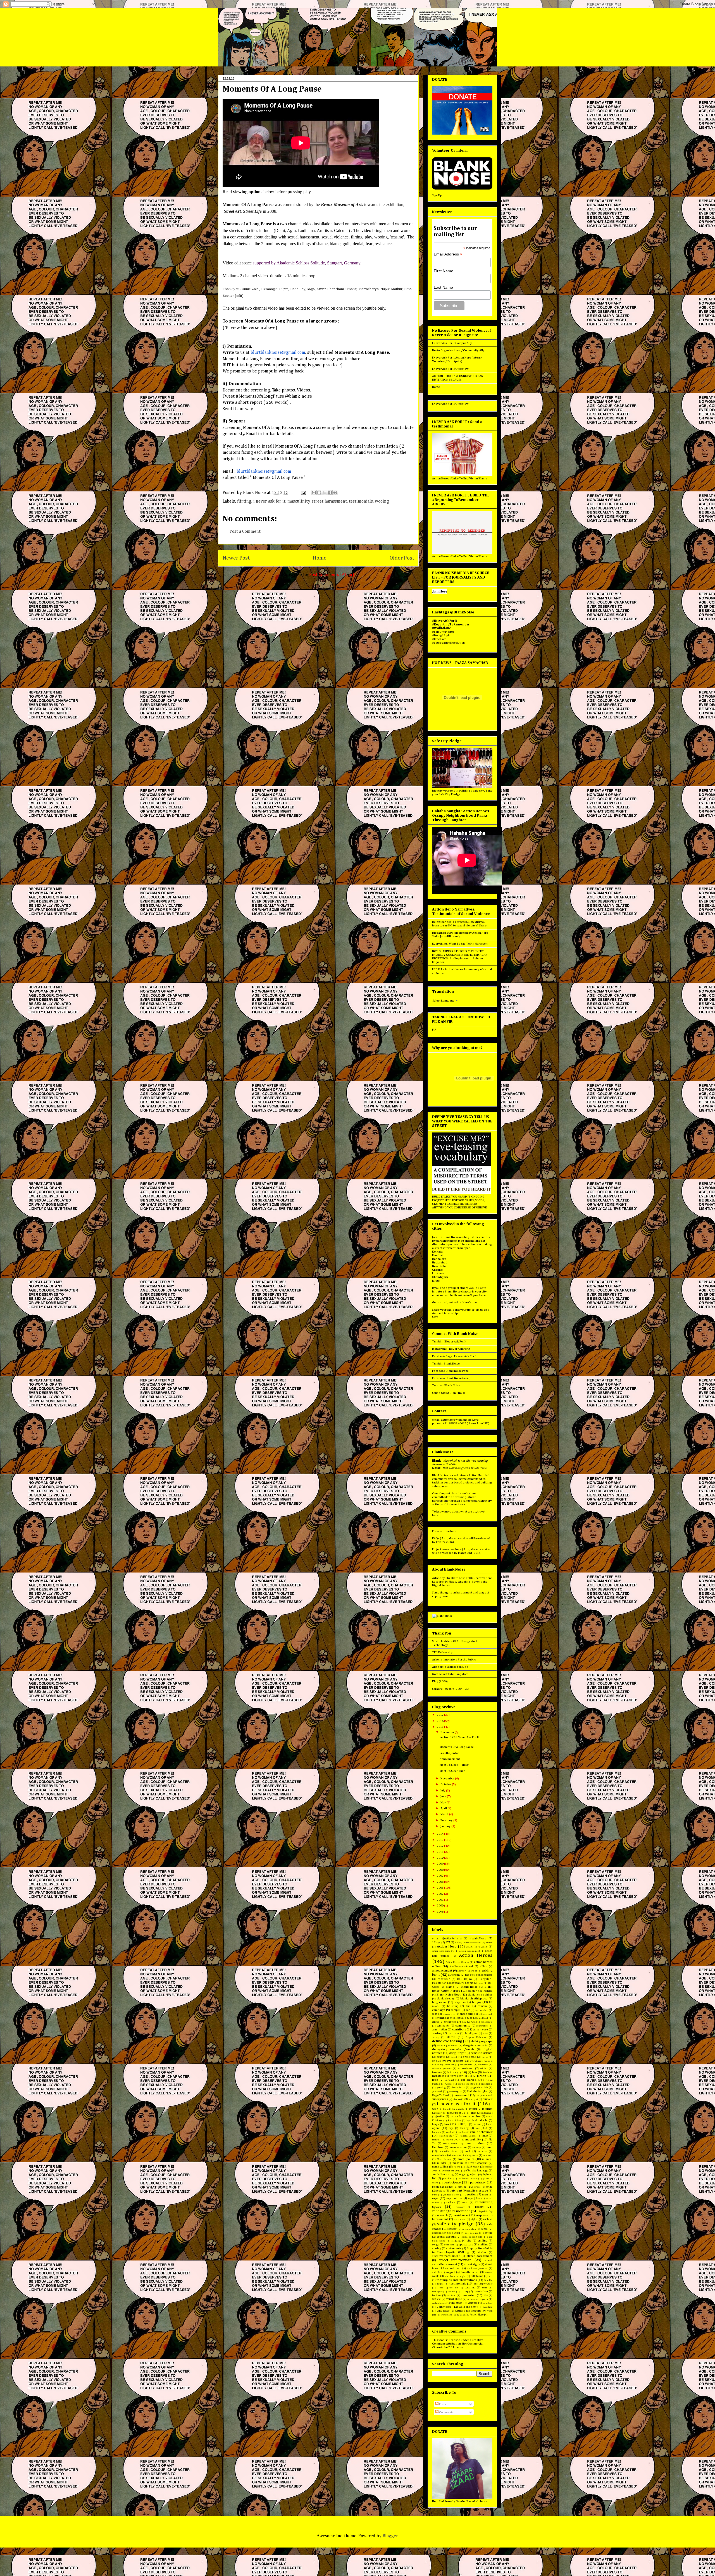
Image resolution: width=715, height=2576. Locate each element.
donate (441, 2057)
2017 (440, 1715)
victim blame (439, 2303)
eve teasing (455, 2061)
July (443, 1790)
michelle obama (449, 2151)
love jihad (481, 2128)
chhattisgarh (486, 2014)
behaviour (444, 1979)
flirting (244, 501)
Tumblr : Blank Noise (446, 1364)
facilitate (452, 2072)
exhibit (484, 2069)
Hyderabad (440, 1262)
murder (442, 2163)
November (448, 1778)
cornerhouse (481, 2030)
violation (457, 2303)
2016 (440, 1721)
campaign (439, 2010)
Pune (435, 2195)
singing (456, 2241)
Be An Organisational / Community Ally (458, 350)
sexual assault (446, 2237)
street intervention (455, 2260)
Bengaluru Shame (462, 1983)
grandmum (487, 2084)
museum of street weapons (470, 2163)
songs (436, 2245)
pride (489, 2187)
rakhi (485, 2195)
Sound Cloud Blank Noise (449, 1393)
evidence (483, 2065)
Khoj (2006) (440, 1681)
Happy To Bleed (440, 2095)
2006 (440, 1882)
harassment (462, 2095)
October (446, 1784)
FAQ (464, 2072)
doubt (454, 2057)
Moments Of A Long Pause (457, 1747)
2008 (440, 1870)
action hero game (477, 1947)
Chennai (438, 1270)
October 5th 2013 (451, 2171)
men (489, 2147)
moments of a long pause (465, 2155)
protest (441, 2191)
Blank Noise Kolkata (480, 1991)
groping (441, 2087)
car (468, 2010)
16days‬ (436, 1942)
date (485, 2033)
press (477, 2187)
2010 (440, 1858)
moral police (466, 2159)
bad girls (470, 1975)
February (447, 1820)
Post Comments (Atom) (332, 575)
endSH (436, 2061)
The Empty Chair (483, 2284)
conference (482, 2026)
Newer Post (236, 558)
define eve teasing (447, 2041)
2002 (440, 1894)
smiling (482, 2241)
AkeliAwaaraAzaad (461, 1966)
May (444, 1802)
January (446, 1826)
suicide (436, 2272)
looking (464, 2128)
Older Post (402, 558)
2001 (440, 1900)
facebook (437, 2072)
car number (481, 2010)
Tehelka (488, 2280)
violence (473, 2303)
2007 (440, 1876)
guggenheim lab (479, 2088)
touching (470, 2288)
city (464, 2022)
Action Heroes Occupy (457, 1962)
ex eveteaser (466, 2068)
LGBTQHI (463, 2124)
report (479, 2207)
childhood (483, 2018)
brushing (453, 2006)
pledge (449, 2187)
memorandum (458, 2147)
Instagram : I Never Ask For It (451, 1349)
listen (477, 2124)
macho (449, 2132)
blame (450, 1987)
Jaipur (436, 1281)
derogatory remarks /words (453, 2049)
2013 (440, 1840)
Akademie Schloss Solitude (450, 1667)
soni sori (449, 2245)
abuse (489, 1943)
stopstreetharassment (446, 2256)
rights (474, 2219)
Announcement (450, 1759)
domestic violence (482, 2053)
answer (462, 1971)
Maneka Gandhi (468, 2136)
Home (320, 558)
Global (449, 2084)
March (445, 1814)
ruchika (488, 2219)
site (469, 2241)
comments (443, 2026)
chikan (441, 2018)
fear (475, 2072)
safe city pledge (455, 2224)
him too (457, 2099)
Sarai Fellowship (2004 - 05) (451, 1689)
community (463, 2026)
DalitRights (471, 2033)
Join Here (440, 591)
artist (474, 1971)
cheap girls (467, 2014)
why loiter (443, 2311)
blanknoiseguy (446, 1999)
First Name (444, 271)
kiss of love (455, 2120)
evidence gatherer (442, 2069)
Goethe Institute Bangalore (450, 1674)
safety (452, 2229)
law (447, 2124)
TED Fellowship (443, 1652)
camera (482, 2006)
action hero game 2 (470, 1951)
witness (460, 2311)
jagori (439, 2113)
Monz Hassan (444, 2159)
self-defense (472, 2233)
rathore (451, 2202)
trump (464, 2291)
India (446, 2109)
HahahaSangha (477, 2091)
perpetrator (478, 2182)
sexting (488, 2233)
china (435, 2022)
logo (451, 2128)
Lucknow (438, 1273)
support (450, 2272)
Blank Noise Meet (449, 1995)
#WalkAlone (478, 1938)
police (462, 2187)
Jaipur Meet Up (456, 2113)
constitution (439, 2030)
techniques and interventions (457, 2280)
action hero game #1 (443, 1951)
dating (435, 2037)
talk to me (477, 2276)
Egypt (485, 2057)
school (485, 2229)
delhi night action (447, 2046)
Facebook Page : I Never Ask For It (454, 1356)
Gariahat (449, 2080)
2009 (440, 1864)
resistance (461, 2215)
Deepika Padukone (476, 2037)
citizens (449, 2022)
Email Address (448, 254)
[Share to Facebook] (330, 493)
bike (481, 1983)
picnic (436, 2187)
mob (468, 2151)
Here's (467, 1302)
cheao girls (449, 2014)
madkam (462, 2132)
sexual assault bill (472, 2237)
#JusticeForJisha (452, 1939)
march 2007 (453, 2140)
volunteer (487, 2303)
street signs (472, 2264)
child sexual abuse (461, 2018)
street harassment (329, 501)
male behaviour (482, 2132)
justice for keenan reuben (465, 2116)
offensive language (477, 2171)
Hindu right (472, 2099)
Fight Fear (456, 2076)
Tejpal (440, 2284)
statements (454, 2248)
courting (437, 2033)
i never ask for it (269, 501)
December (448, 1732)
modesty (482, 2151)
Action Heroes (476, 1955)
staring (437, 2248)
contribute (459, 2029)
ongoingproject (468, 2174)
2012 (440, 1846)
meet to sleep (475, 2143)
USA (486, 2296)
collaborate (487, 2022)
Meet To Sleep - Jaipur (454, 1765)
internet (487, 2109)
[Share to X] (325, 493)
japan (473, 2113)
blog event (439, 2002)
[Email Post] (303, 493)
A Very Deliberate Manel (468, 1943)
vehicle (436, 2299)
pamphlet (447, 2179)
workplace (446, 2315)
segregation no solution (446, 2233)
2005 (440, 1888)
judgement (487, 2113)
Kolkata (437, 1252)
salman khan (469, 2229)
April (444, 1808)
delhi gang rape (482, 2041)
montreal (488, 2155)
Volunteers (444, 2307)
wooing (382, 501)
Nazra (457, 2167)
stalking (483, 2245)
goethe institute (467, 2084)
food (435, 2080)
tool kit (454, 2288)
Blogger (390, 2536)
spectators (466, 2244)
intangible (459, 2109)
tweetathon (481, 2291)
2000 (440, 1905)
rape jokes (474, 2198)
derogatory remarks (475, 2045)
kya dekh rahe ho (477, 2120)
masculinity (299, 501)
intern (473, 2109)
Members (438, 2147)
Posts (442, 2404)
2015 (440, 1727)
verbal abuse (454, 2299)
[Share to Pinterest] (335, 493)
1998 (440, 1912)
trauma (451, 2292)
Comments (446, 2412)
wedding (488, 2307)
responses (460, 2219)
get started (469, 2080)
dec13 (451, 2037)
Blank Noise (469, 1987)
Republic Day (485, 2211)
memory (476, 2148)
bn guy (477, 2002)
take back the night (455, 2276)
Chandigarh (440, 1277)
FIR (434, 1030)
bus (468, 2006)
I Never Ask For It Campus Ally (452, 343)
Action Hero (447, 1947)
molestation (439, 2155)
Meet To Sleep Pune (452, 1771)
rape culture (454, 2198)
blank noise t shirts (480, 1995)
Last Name (443, 287)
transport (437, 2292)
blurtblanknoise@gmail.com (278, 353)
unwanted (469, 2295)
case (435, 2014)
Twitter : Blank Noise (446, 1385)
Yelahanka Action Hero (470, 2315)
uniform (451, 2296)
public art (456, 2191)
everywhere (466, 2065)
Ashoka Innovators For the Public (454, 1659)
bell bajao (464, 1979)
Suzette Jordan (450, 1753)
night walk (472, 2167)
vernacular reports (477, 2299)
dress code (469, 2057)
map (485, 2136)
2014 (440, 1834)
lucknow (437, 2132)
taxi (490, 2276)
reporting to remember (451, 2211)
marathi (436, 2140)
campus (456, 2010)
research (442, 2215)
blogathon (460, 2002)
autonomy (454, 1975)
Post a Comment (245, 532)
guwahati (437, 2091)
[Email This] (314, 493)
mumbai (487, 2159)
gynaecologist (455, 2091)
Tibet (440, 2288)
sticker (482, 2252)
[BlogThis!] (319, 493)
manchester (446, 2136)
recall (465, 2203)
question (470, 2194)
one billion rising (443, 2174)
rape (435, 2198)
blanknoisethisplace (474, 1998)
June (444, 1796)
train (485, 2288)
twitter (437, 2295)
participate (452, 2182)
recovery (460, 2207)
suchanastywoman (477, 2268)
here (435, 1515)
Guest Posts (458, 2088)
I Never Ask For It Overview (450, 369)
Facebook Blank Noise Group (451, 1378)
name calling (440, 2167)
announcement (442, 1971)
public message (478, 2191)
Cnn (474, 2022)
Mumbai (437, 1255)
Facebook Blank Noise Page (450, 1371)
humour (488, 2099)
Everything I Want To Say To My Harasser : (460, 944)
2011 (440, 1852)
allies (483, 1966)
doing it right (457, 2053)
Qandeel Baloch (451, 2195)
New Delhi (439, 1266)
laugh (436, 2124)
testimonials (361, 501)
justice (440, 2116)
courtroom (453, 2033)
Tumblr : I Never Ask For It (449, 1341)
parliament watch (467, 2179)
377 (448, 1942)
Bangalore (439, 1259)
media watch (450, 2144)
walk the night (468, 2307)
